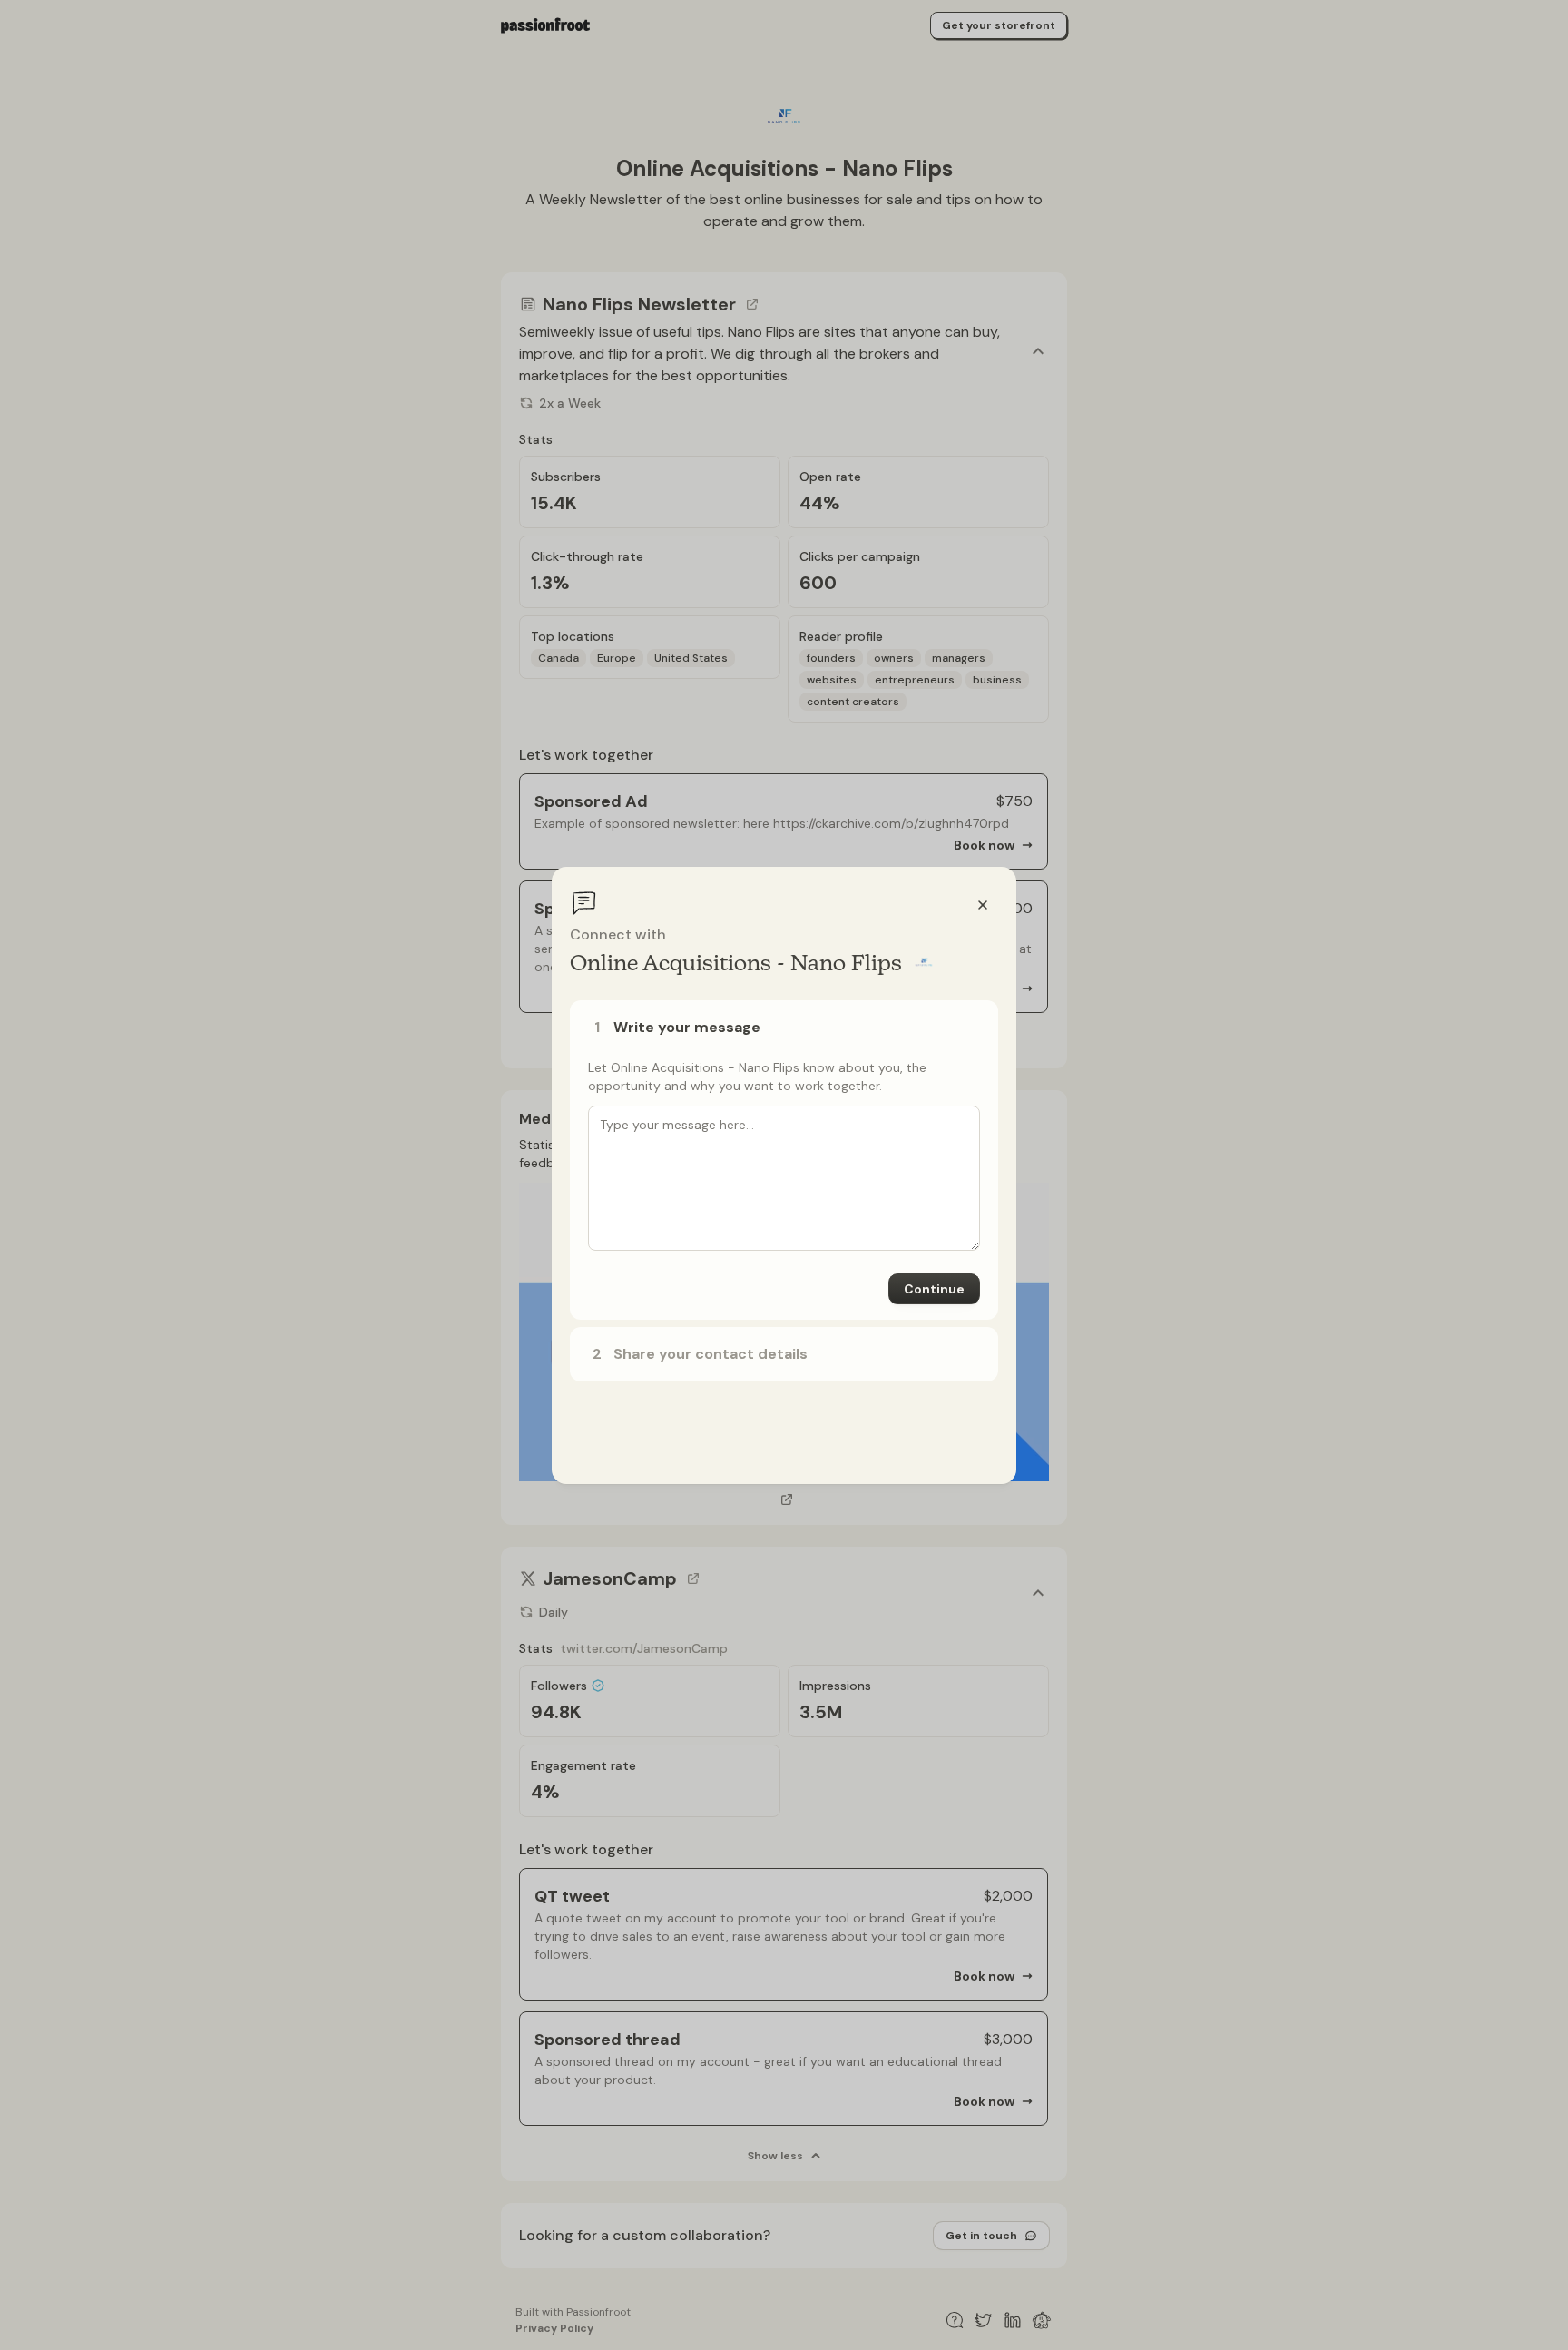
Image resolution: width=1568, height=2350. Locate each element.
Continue (934, 1289)
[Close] (983, 905)
